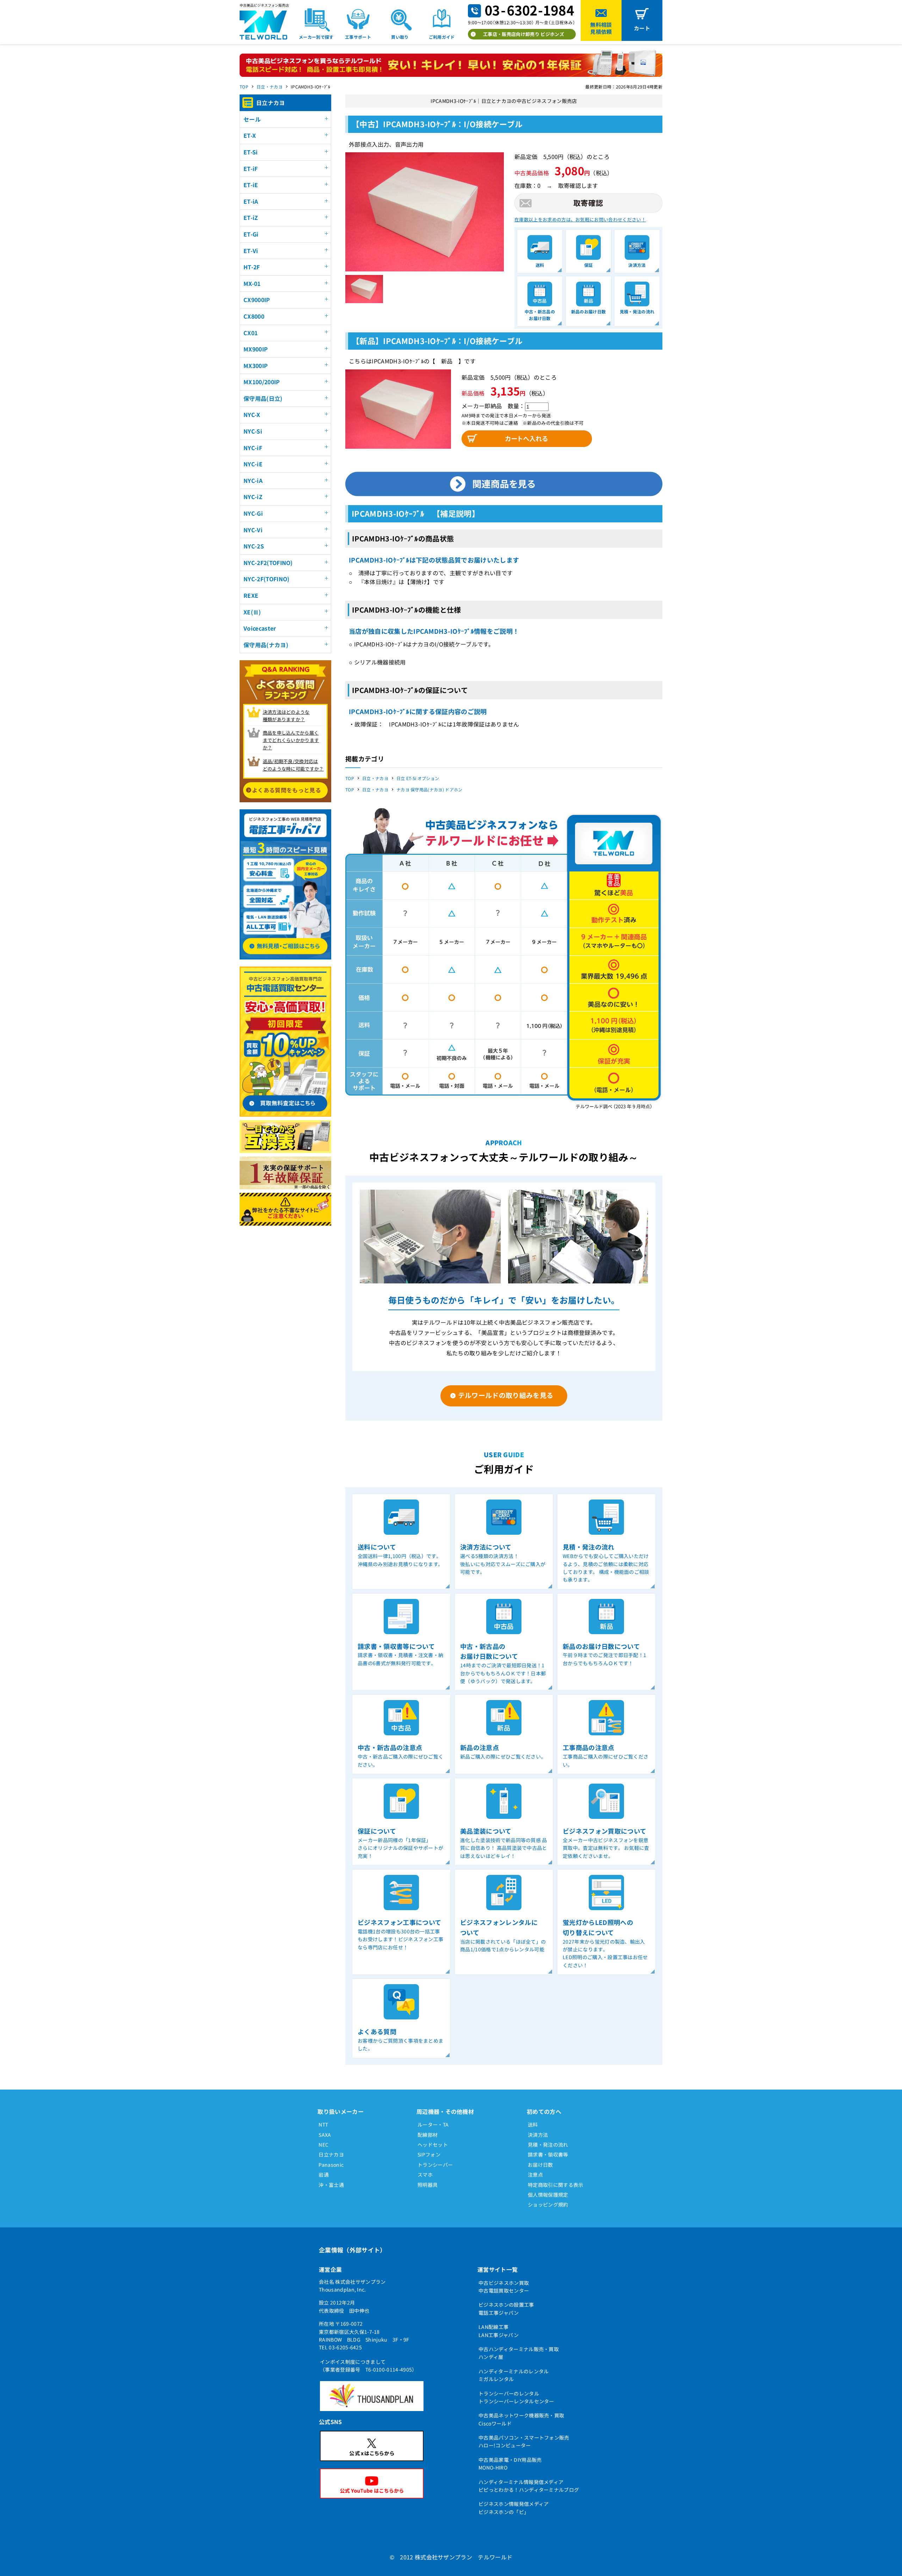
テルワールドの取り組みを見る (506, 1395)
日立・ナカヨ (270, 87)
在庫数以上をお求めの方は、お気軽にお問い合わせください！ (580, 219)
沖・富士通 (331, 2185)
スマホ (425, 2175)
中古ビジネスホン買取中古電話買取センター (504, 2287)
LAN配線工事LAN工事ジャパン (499, 2331)
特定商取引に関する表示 (556, 2185)
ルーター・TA (433, 2124)
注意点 (535, 2175)
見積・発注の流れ (548, 2145)
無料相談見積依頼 (601, 28)
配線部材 (428, 2135)
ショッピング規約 (548, 2204)
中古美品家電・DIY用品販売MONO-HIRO (510, 2464)
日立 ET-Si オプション (418, 778)
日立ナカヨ (331, 2154)
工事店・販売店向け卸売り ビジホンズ (524, 34)
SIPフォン (429, 2154)
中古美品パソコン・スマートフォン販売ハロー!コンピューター (524, 2441)
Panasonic (331, 2165)
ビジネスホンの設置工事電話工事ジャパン (506, 2308)
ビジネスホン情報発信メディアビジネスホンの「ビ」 (514, 2508)
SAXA (325, 2135)
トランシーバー (435, 2165)
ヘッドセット (433, 2145)
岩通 (324, 2175)
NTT (323, 2124)
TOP (244, 87)
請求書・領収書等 (548, 2154)
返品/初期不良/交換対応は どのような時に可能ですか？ (293, 765)
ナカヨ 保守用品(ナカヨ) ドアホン (430, 789)
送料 (533, 2124)
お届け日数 (540, 2165)
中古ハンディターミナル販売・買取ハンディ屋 (519, 2353)
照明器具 (428, 2185)
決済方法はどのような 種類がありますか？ (286, 716)
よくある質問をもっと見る (286, 790)
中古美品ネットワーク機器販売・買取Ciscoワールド (521, 2419)
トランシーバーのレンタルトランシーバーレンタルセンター (516, 2397)
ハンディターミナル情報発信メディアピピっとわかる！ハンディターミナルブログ (529, 2486)
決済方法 (538, 2135)
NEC (323, 2145)
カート (642, 28)
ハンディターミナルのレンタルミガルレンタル (514, 2375)
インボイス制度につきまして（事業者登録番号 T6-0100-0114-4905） (369, 2366)
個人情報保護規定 (548, 2195)
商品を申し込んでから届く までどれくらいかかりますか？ (291, 740)
